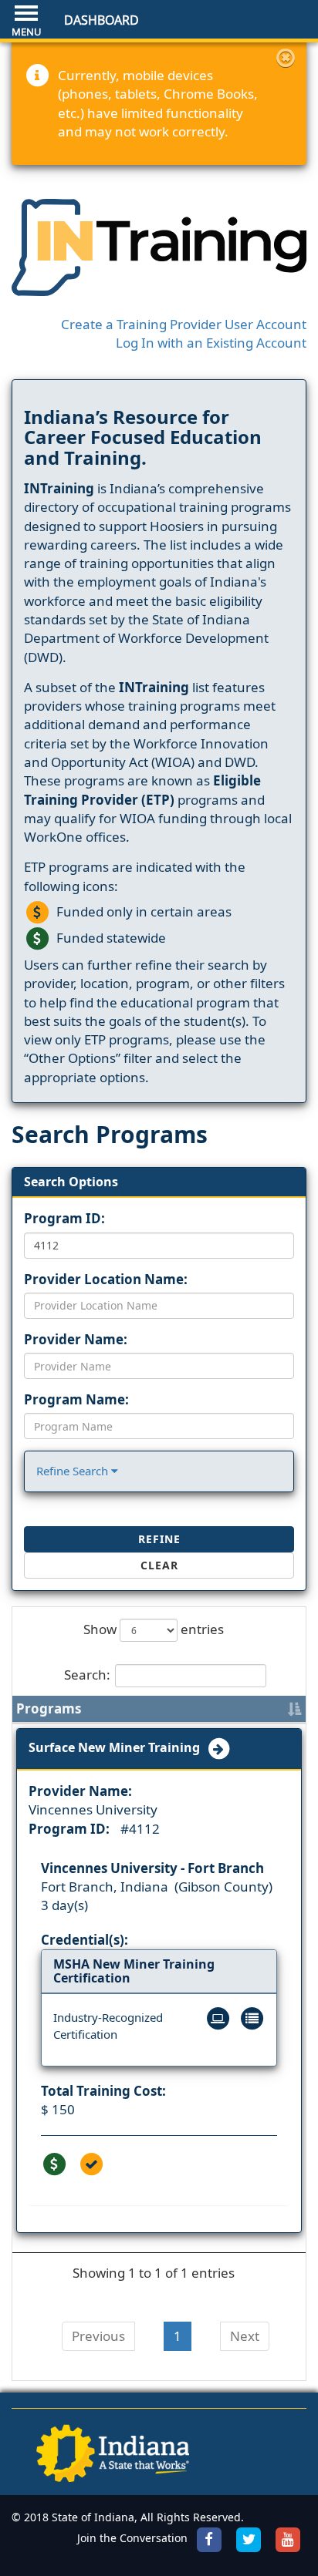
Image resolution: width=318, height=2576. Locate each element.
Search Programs (110, 1134)
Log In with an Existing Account (211, 343)
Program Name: (76, 1399)
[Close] (286, 58)
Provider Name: (76, 1339)
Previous (98, 2336)
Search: (87, 1674)
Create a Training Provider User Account (184, 324)
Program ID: (64, 1218)
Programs (49, 1708)
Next (245, 2336)
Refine (159, 1539)
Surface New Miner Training (117, 1747)
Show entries (154, 1629)
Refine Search (74, 1471)
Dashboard (101, 20)
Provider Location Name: (106, 1279)
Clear (159, 1565)
